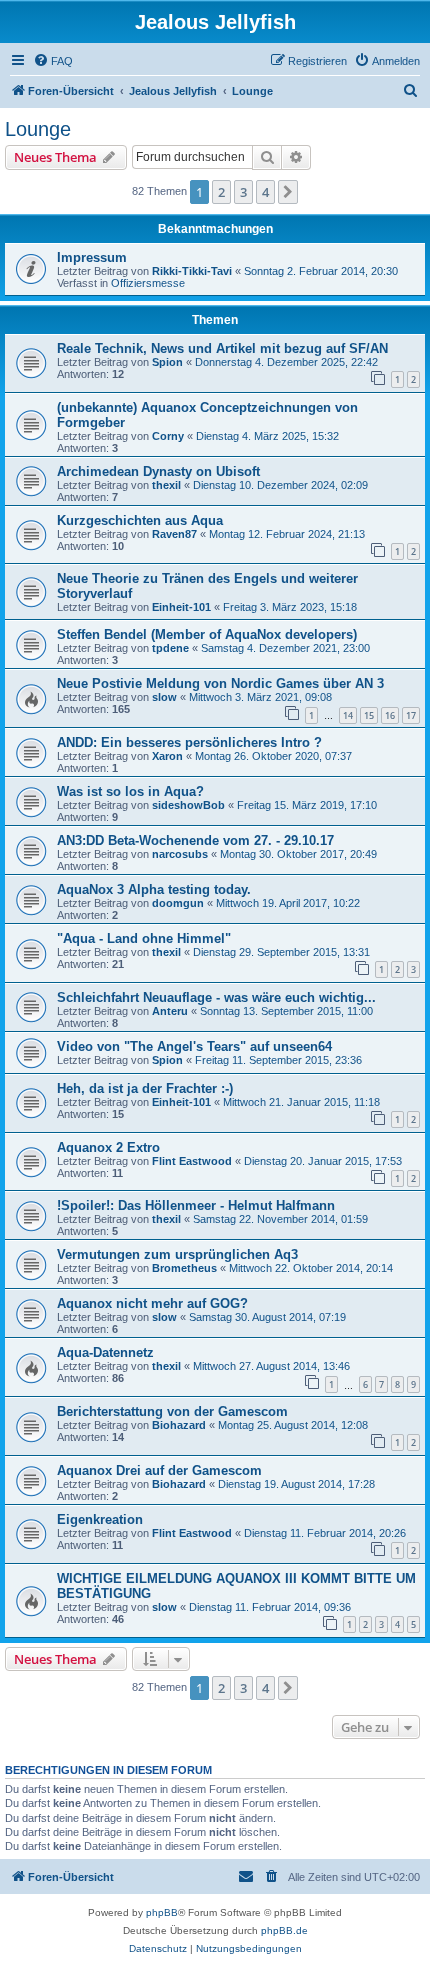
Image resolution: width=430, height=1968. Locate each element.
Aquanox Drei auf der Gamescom (159, 1470)
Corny (168, 436)
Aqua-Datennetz (105, 1352)
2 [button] (221, 192)
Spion (167, 362)
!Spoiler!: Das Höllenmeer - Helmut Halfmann (196, 1205)
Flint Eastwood (192, 1161)
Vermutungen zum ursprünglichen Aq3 (177, 1254)
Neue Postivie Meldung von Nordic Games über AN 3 (220, 683)
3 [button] (243, 192)
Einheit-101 (181, 607)
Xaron (167, 756)
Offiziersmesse (148, 283)
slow (164, 697)
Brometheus (184, 1268)
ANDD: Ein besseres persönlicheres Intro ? (189, 742)
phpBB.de (284, 1930)
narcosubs (180, 854)
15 (369, 715)
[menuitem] (53, 61)
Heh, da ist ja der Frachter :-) (145, 1088)
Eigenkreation (100, 1519)
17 (411, 715)
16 (390, 715)
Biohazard (179, 1425)
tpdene (170, 648)
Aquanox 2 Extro (108, 1147)
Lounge (38, 129)
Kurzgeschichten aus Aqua (140, 520)
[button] (288, 192)
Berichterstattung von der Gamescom (172, 1411)
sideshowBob (188, 805)
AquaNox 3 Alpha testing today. (154, 889)
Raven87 (174, 534)
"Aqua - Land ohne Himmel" (144, 938)
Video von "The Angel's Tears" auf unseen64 (194, 1046)
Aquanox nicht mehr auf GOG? (152, 1303)
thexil (166, 485)
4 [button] (265, 192)
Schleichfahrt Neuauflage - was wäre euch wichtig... (216, 997)
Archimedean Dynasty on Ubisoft (158, 471)
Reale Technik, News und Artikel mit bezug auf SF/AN (222, 348)
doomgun (178, 903)
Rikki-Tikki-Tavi (192, 271)
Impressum (92, 257)
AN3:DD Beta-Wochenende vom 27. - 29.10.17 (195, 840)
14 (348, 715)
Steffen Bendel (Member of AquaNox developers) (207, 634)
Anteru (170, 1011)
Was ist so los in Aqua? (130, 791)
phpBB (162, 1912)
